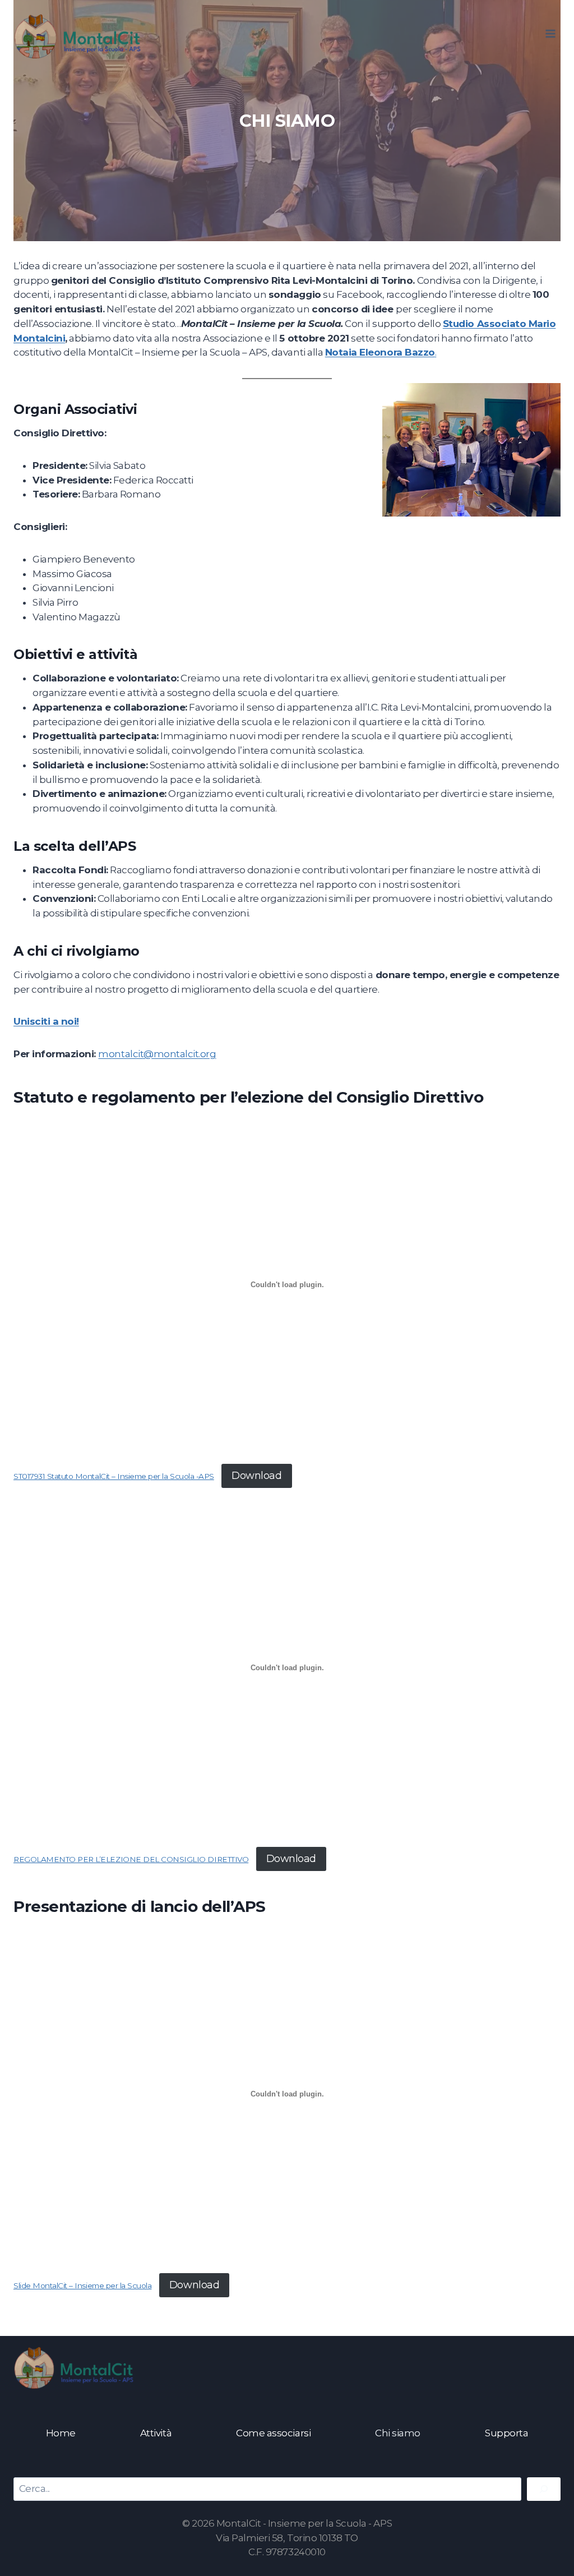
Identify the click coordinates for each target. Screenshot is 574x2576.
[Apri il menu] (550, 33)
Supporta (506, 2433)
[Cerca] (544, 2489)
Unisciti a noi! (46, 1021)
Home (61, 2433)
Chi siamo (398, 2433)
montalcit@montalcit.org (157, 1054)
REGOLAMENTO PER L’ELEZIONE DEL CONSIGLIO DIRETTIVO (131, 1859)
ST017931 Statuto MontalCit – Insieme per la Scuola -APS (114, 1476)
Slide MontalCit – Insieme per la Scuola (82, 2285)
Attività (156, 2433)
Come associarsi (273, 2433)
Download (256, 1476)
